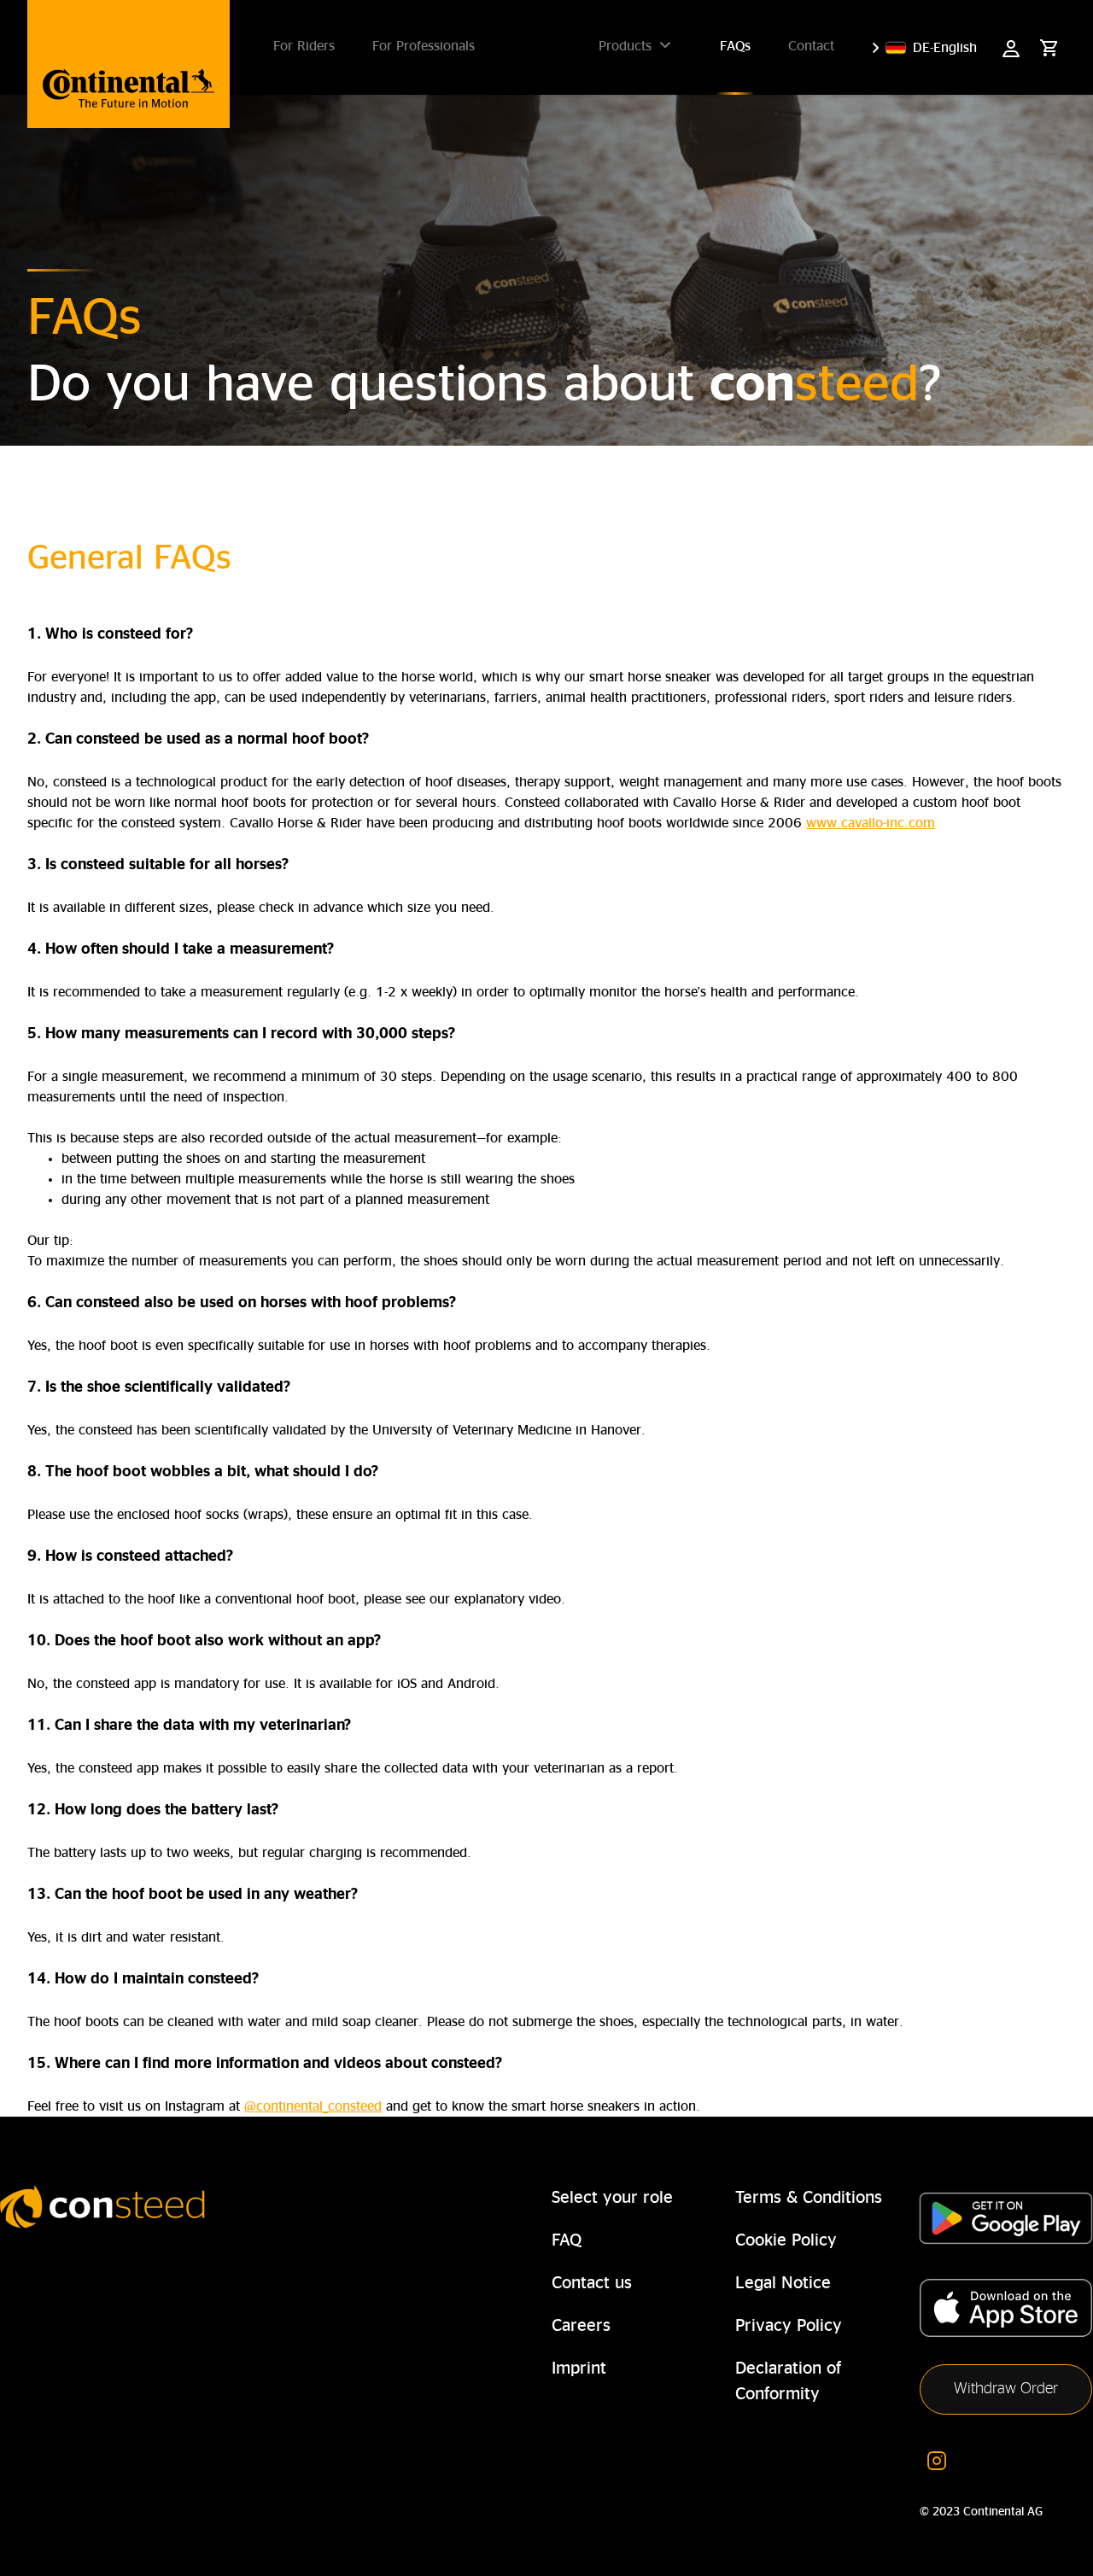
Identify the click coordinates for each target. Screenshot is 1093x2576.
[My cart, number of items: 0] (1049, 48)
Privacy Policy (789, 2326)
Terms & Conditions (809, 2198)
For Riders (304, 46)
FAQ (567, 2240)
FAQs (735, 46)
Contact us (592, 2283)
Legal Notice (783, 2283)
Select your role (612, 2198)
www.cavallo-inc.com (871, 823)
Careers (581, 2326)
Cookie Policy (786, 2240)
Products (625, 46)
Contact (811, 46)
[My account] (1011, 48)
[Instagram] (937, 2459)
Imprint (579, 2369)
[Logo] (129, 64)
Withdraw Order (1006, 2389)
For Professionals (424, 46)
